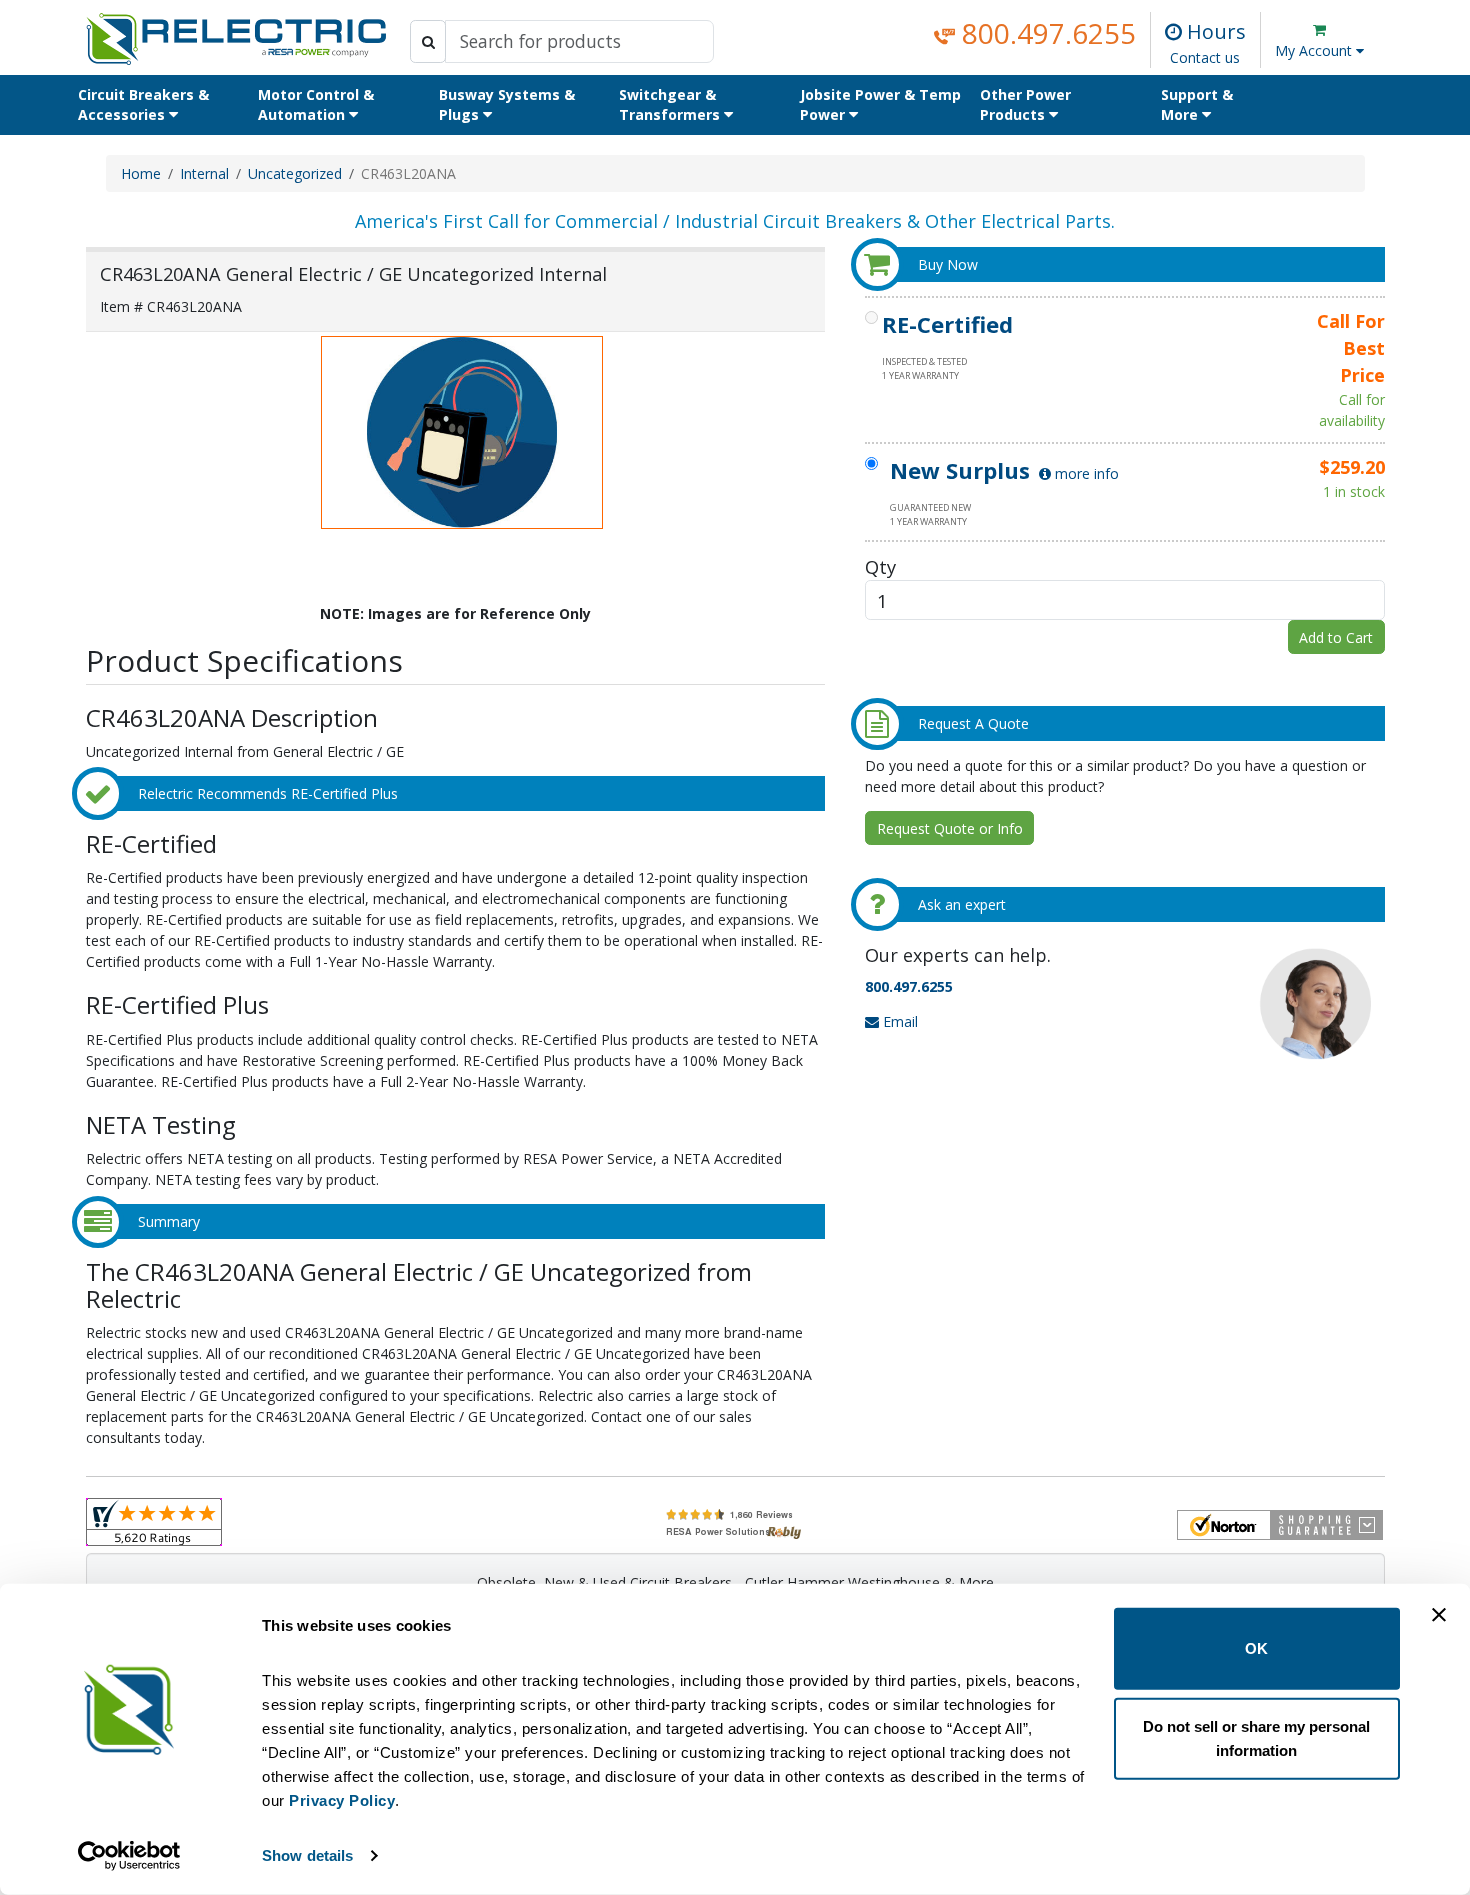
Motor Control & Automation (316, 104)
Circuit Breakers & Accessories (143, 104)
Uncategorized (295, 173)
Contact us (1205, 57)
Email (898, 1021)
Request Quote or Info (950, 828)
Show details (307, 1855)
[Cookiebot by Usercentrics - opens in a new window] (129, 1856)
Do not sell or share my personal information (1256, 1737)
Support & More (1197, 104)
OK (1256, 1648)
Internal (204, 173)
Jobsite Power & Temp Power (880, 104)
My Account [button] (1315, 50)
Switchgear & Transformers (671, 104)
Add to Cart (1336, 637)
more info (1085, 473)
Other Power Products (1025, 104)
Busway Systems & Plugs (507, 104)
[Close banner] (1439, 1615)
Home (141, 173)
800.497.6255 (1045, 33)
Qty (880, 566)
